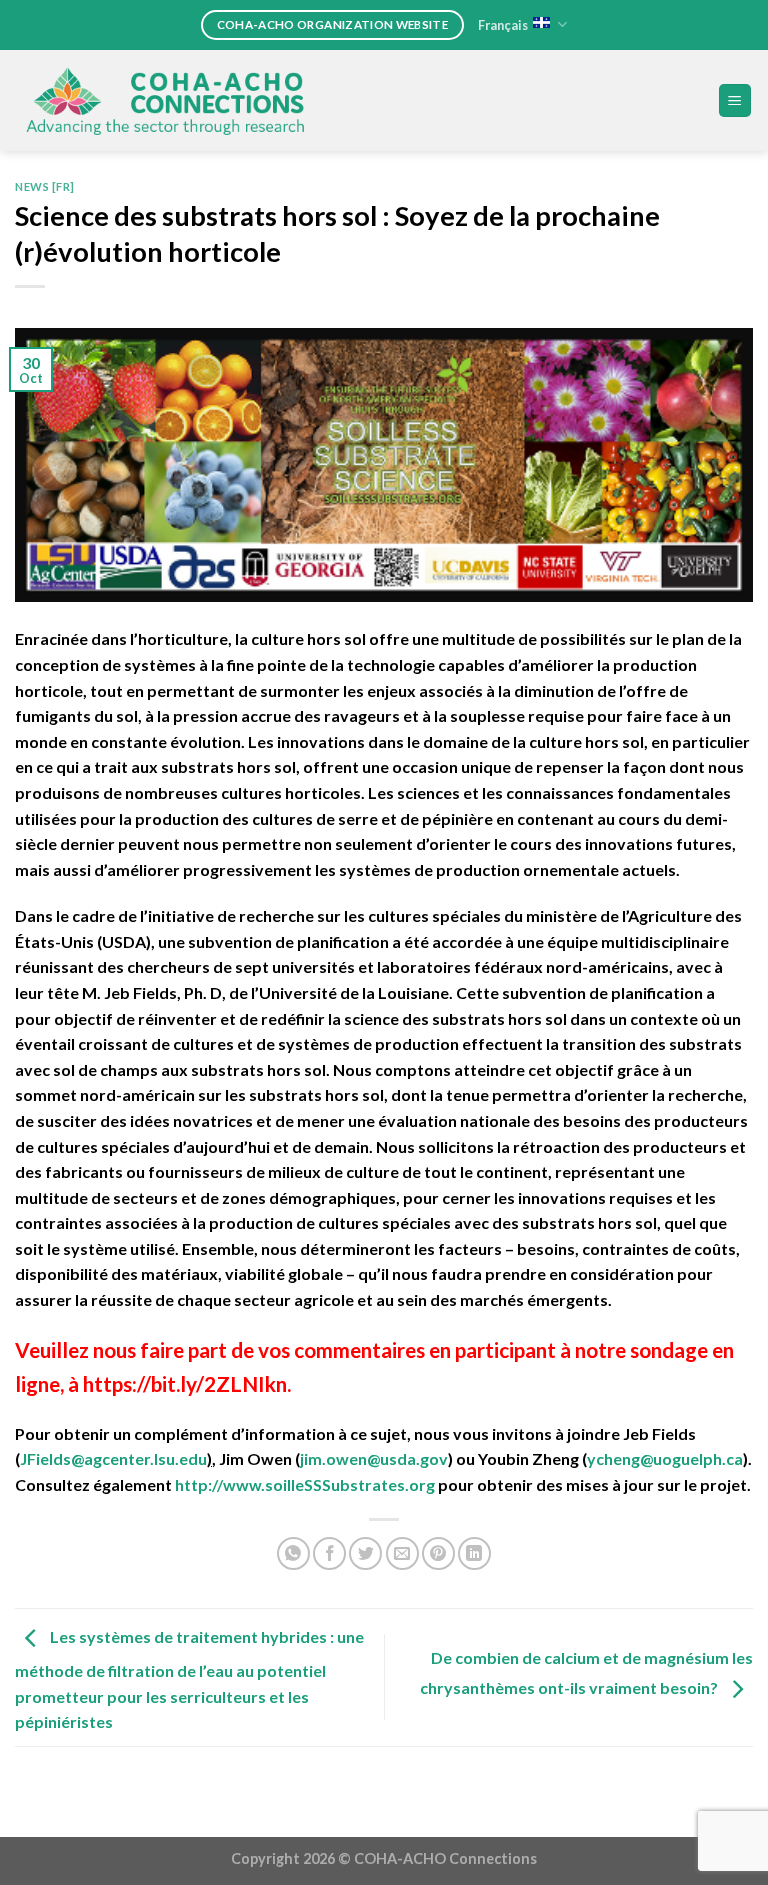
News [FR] (45, 186)
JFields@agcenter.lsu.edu (113, 1458)
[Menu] (735, 100)
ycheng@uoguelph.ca (665, 1458)
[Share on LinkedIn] (474, 1553)
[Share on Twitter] (365, 1553)
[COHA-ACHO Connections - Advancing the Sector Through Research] (165, 100)
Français (503, 25)
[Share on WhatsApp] (293, 1553)
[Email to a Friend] (402, 1553)
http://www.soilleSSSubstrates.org (306, 1484)
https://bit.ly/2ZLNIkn (185, 1383)
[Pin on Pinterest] (438, 1553)
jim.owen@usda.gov (374, 1458)
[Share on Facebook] (329, 1553)
